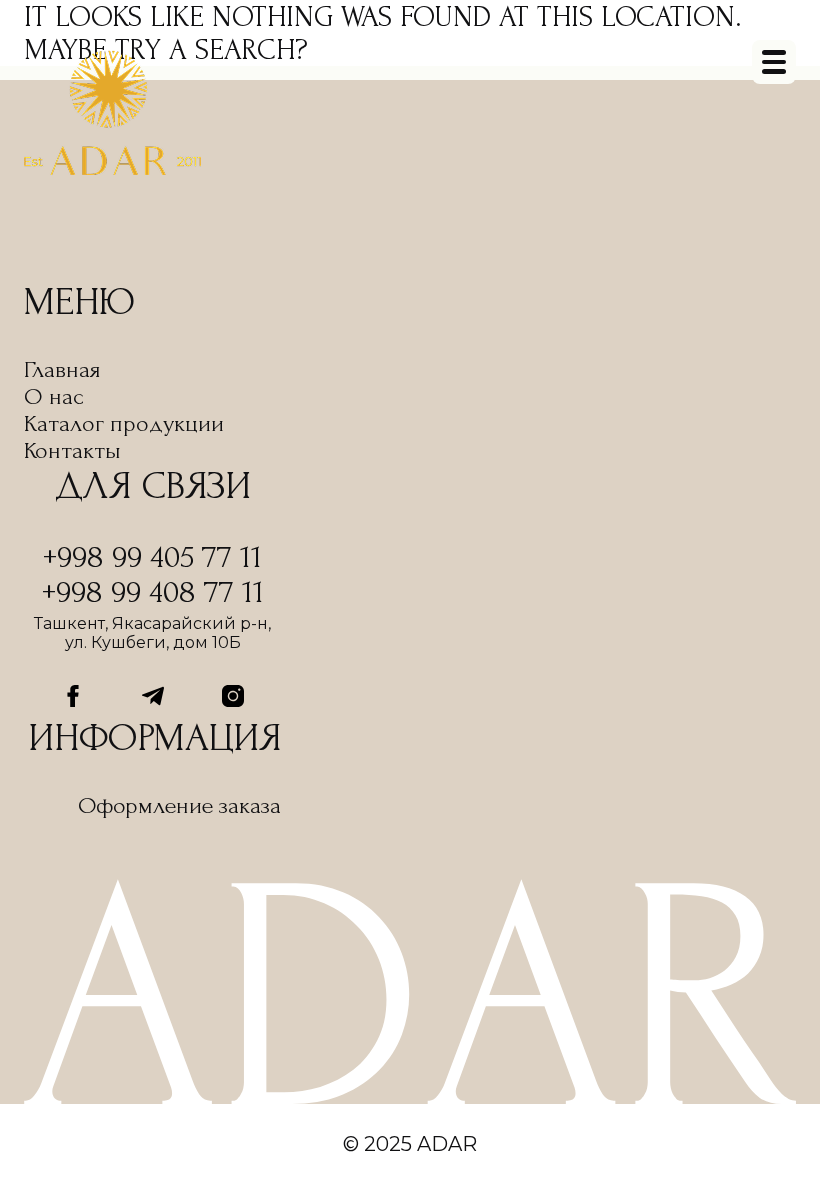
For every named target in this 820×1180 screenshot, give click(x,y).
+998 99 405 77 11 (152, 557)
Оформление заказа (179, 805)
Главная (62, 369)
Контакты (72, 450)
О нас (54, 396)
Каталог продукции (124, 423)
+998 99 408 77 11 (153, 592)
